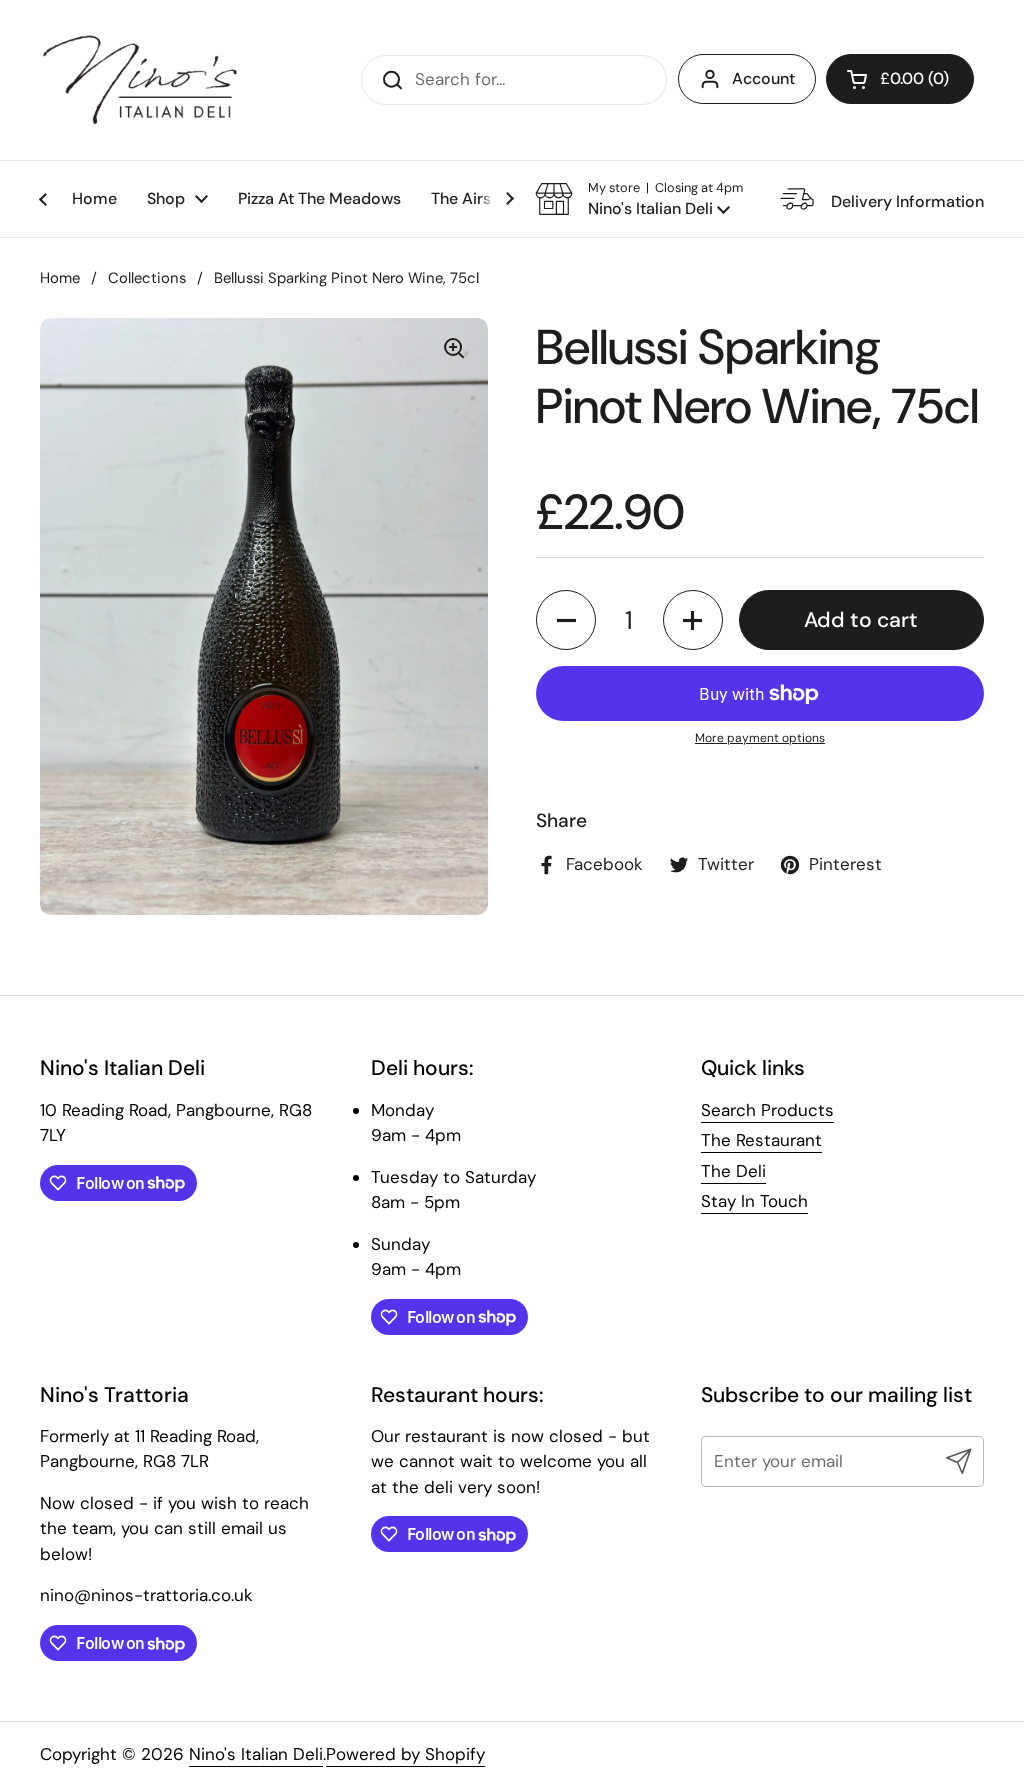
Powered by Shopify (405, 1754)
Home (60, 278)
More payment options (760, 738)
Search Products (767, 1110)
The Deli (733, 1171)
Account (763, 78)
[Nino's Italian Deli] (140, 80)
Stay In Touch (754, 1201)
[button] (900, 79)
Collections (147, 278)
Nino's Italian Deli (256, 1754)
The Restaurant (761, 1140)
